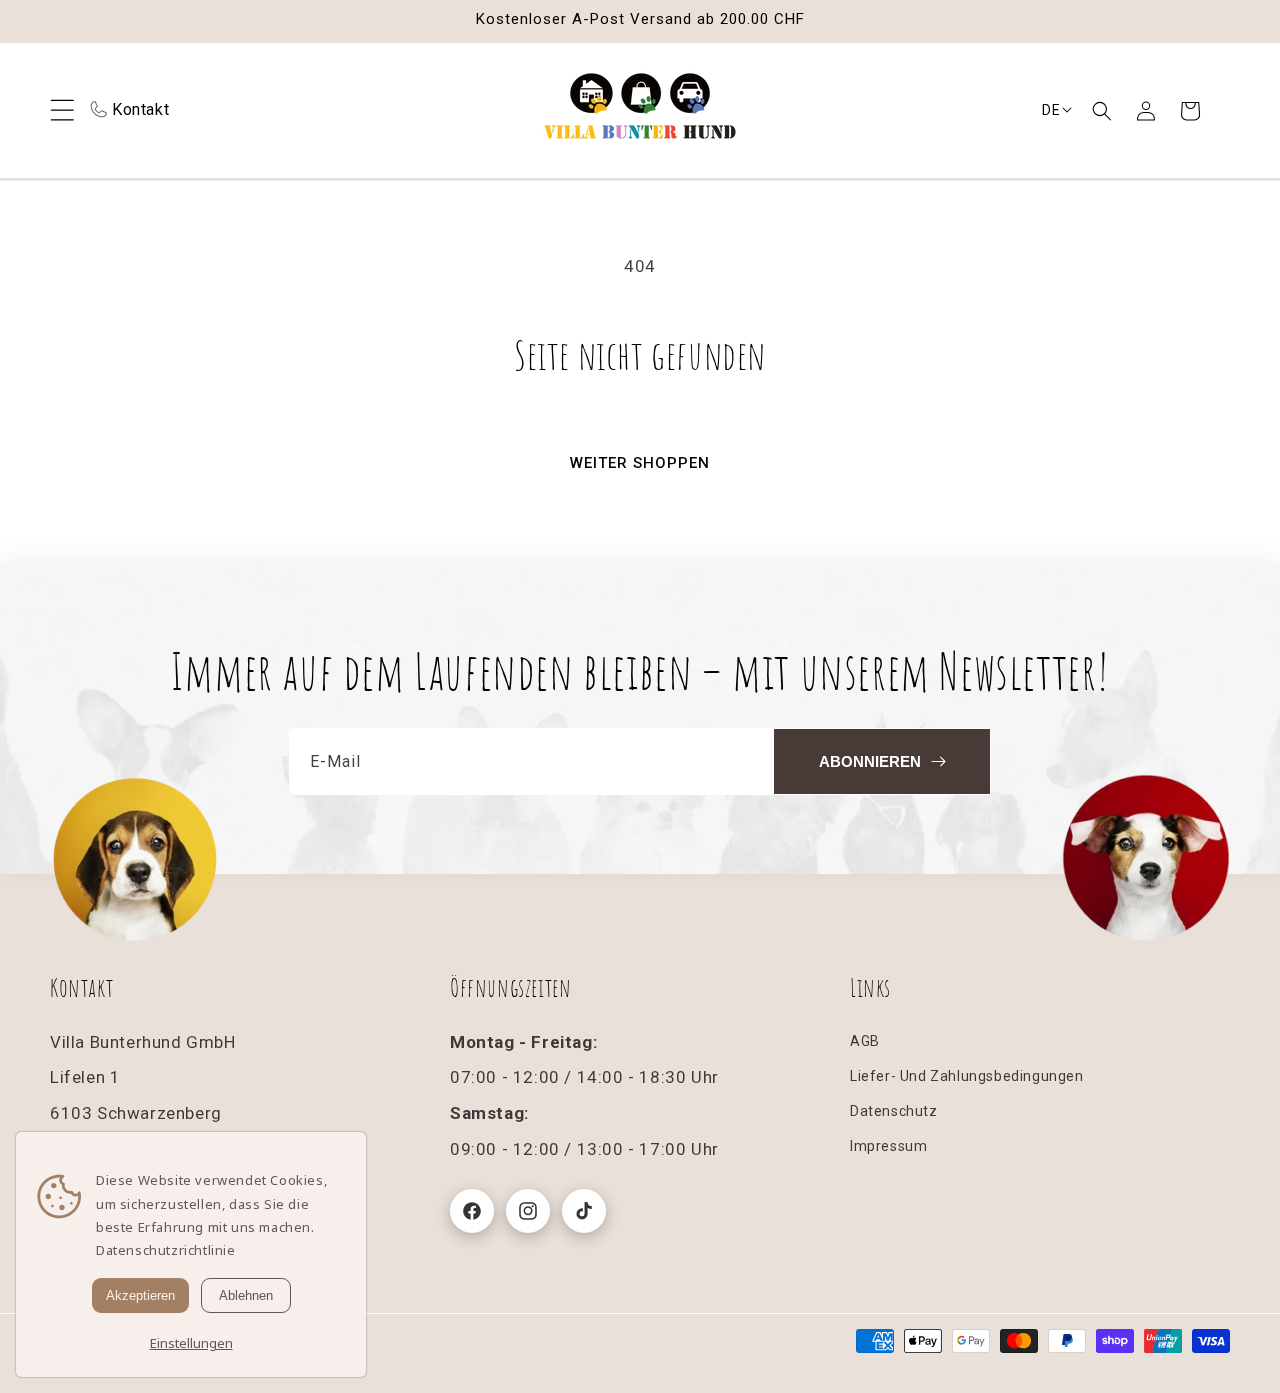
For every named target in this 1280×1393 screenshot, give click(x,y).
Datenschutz (894, 1111)
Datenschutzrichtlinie (166, 1250)
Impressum (888, 1146)
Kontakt (140, 109)
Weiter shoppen (640, 463)
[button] (1102, 111)
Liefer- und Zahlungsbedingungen (967, 1076)
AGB (865, 1041)
